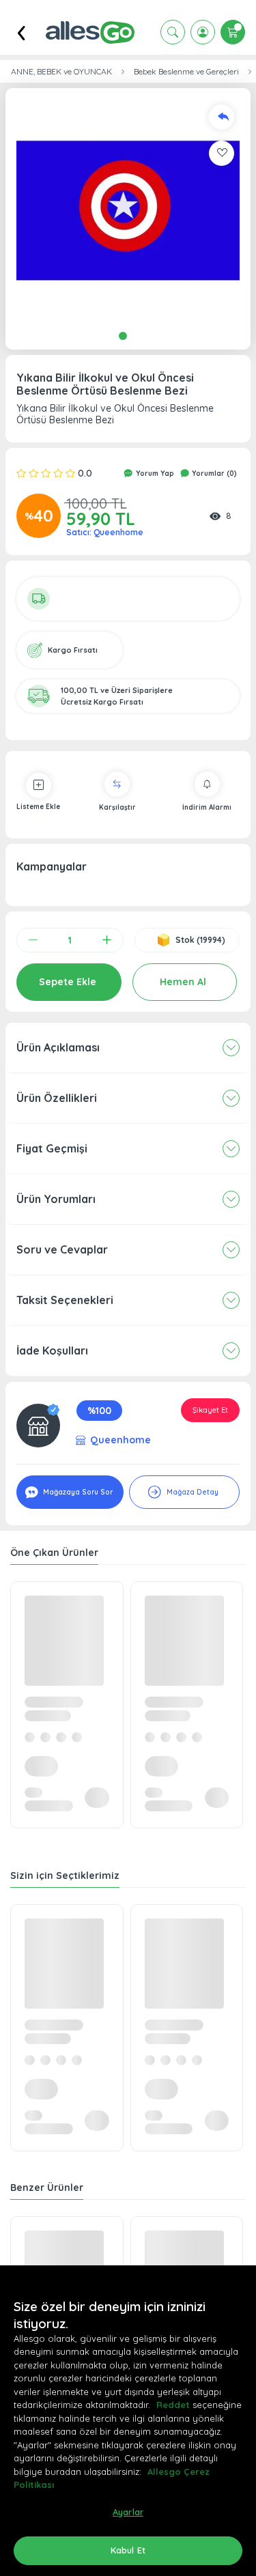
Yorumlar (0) (213, 473)
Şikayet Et (210, 1410)
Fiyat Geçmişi (52, 1148)
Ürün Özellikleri (57, 1098)
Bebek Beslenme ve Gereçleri (186, 72)
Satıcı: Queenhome (105, 532)
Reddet (173, 2405)
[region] (128, 2421)
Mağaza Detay (191, 1492)
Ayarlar (128, 2512)
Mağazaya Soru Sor (77, 1492)
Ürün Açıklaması (58, 1047)
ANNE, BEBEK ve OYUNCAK (61, 72)
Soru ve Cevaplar (62, 1249)
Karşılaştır (117, 807)
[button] (128, 211)
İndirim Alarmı (207, 807)
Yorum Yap (154, 473)
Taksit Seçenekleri (65, 1300)
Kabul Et (128, 2550)
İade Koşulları (52, 1350)
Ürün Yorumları (56, 1199)
